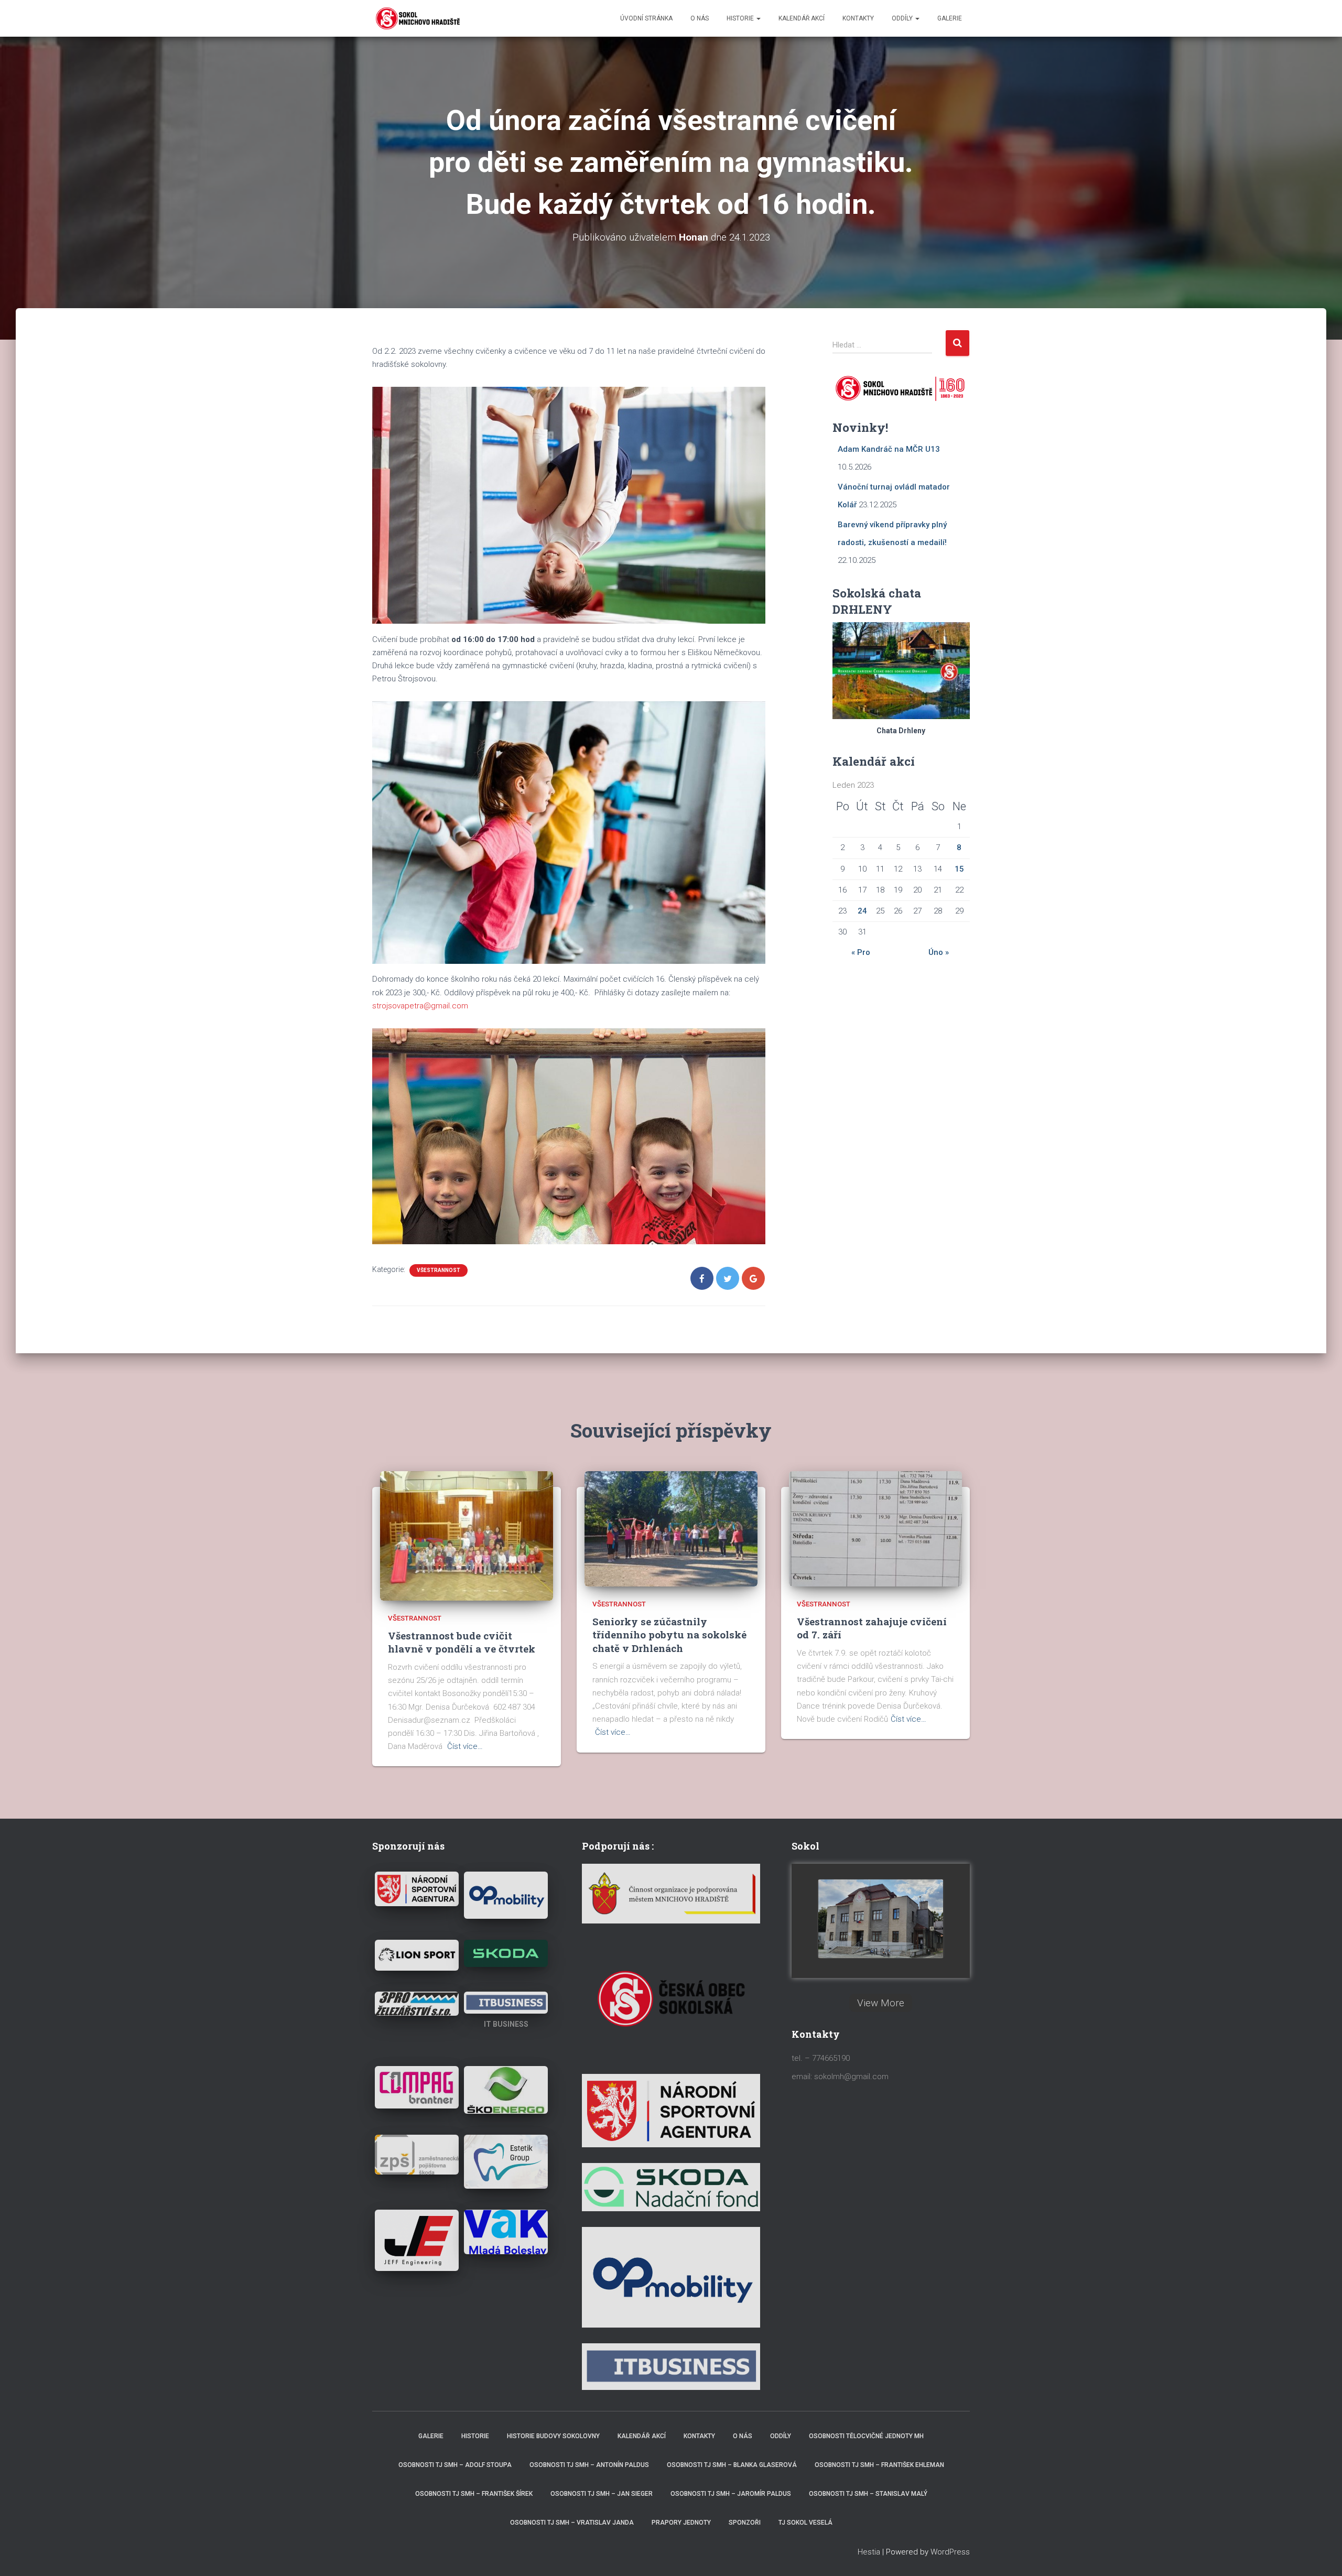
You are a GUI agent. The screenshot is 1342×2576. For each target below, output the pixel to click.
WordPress (950, 2552)
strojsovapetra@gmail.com (420, 1006)
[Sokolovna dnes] (881, 1919)
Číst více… (465, 1746)
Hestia (869, 2552)
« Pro (861, 952)
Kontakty (858, 18)
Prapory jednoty (681, 2523)
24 (862, 911)
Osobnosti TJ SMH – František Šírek (474, 2494)
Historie (741, 18)
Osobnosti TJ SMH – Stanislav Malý (868, 2494)
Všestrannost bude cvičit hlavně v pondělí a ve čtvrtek (462, 1642)
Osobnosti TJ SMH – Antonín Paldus (589, 2465)
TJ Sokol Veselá (805, 2523)
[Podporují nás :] (671, 1893)
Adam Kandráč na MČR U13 (889, 449)
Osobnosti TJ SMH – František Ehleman (879, 2465)
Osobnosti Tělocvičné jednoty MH (866, 2436)
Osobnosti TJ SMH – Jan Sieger (602, 2494)
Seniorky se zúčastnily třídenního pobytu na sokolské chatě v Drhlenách (669, 1635)
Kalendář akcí (802, 18)
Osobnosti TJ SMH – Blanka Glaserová (732, 2465)
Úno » (939, 952)
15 (959, 869)
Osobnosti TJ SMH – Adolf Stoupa (455, 2465)
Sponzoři (745, 2523)
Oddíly (903, 18)
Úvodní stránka (646, 18)
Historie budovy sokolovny (553, 2436)
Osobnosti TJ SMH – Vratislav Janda (572, 2523)
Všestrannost (439, 1270)
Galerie (950, 18)
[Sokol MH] (417, 18)
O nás (700, 18)
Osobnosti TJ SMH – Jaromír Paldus (731, 2494)
